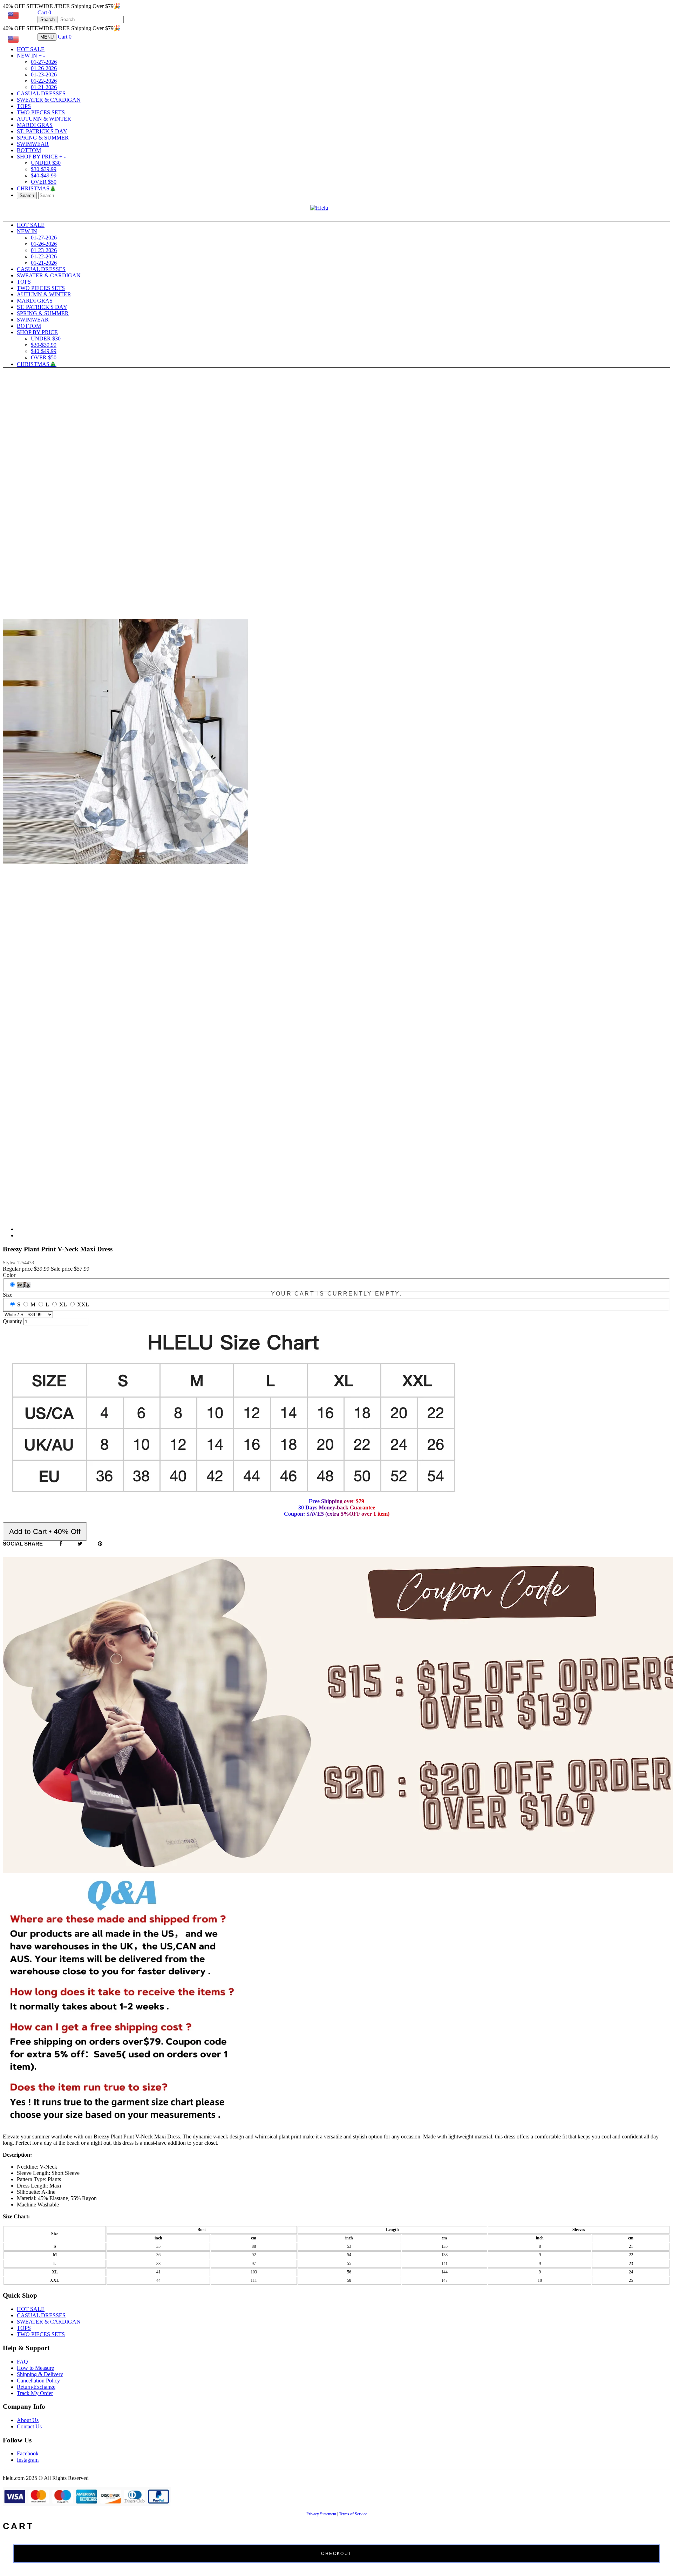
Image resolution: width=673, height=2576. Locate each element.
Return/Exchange (36, 2387)
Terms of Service (353, 2514)
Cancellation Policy (38, 2381)
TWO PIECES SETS (41, 112)
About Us (28, 2420)
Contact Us (29, 2426)
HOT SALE (31, 49)
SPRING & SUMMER (43, 138)
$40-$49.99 (44, 175)
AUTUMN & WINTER (44, 119)
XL (63, 1304)
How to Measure (35, 2368)
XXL (83, 1304)
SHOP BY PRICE (41, 157)
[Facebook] (61, 1544)
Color (9, 1275)
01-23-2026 (44, 75)
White (24, 1285)
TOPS (24, 106)
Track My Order (35, 2393)
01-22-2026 (44, 81)
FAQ (22, 2362)
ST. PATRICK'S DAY (42, 131)
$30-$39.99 (44, 169)
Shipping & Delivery (40, 2374)
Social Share (23, 1544)
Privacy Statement (321, 2514)
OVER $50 (44, 182)
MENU (47, 37)
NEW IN (31, 56)
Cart (44, 12)
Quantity (12, 1321)
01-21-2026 (44, 87)
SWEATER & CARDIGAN (49, 100)
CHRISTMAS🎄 (37, 188)
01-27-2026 (44, 62)
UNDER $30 (46, 163)
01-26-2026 (44, 68)
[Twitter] (80, 1544)
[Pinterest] (100, 1544)
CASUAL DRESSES (41, 93)
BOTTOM (29, 150)
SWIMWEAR (33, 144)
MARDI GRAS (35, 125)
